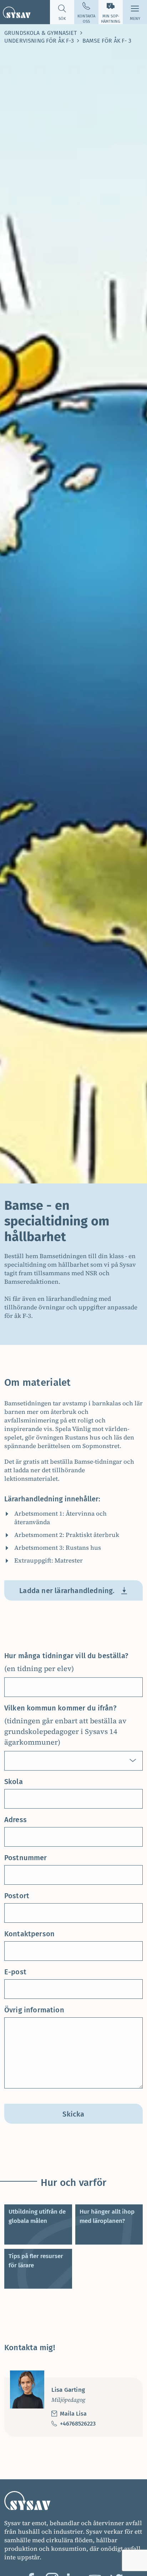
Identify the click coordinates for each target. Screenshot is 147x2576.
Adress (16, 1820)
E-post (15, 1972)
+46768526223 (78, 2424)
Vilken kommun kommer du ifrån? (60, 1708)
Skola (14, 1782)
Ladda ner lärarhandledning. (67, 1591)
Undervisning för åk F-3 (39, 41)
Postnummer (26, 1858)
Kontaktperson (29, 1934)
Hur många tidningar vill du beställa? (66, 1656)
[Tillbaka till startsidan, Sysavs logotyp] (15, 12)
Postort (17, 1896)
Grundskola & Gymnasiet (41, 33)
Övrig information (34, 2010)
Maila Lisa (73, 2414)
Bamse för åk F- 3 (107, 41)
